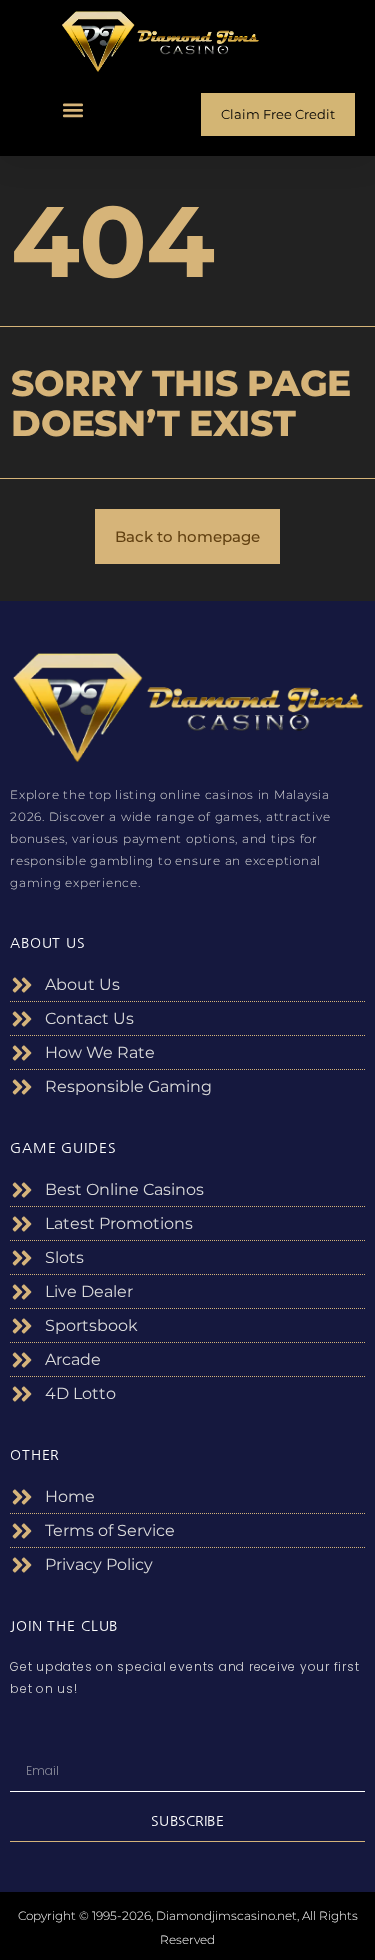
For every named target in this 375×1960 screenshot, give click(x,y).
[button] (73, 109)
